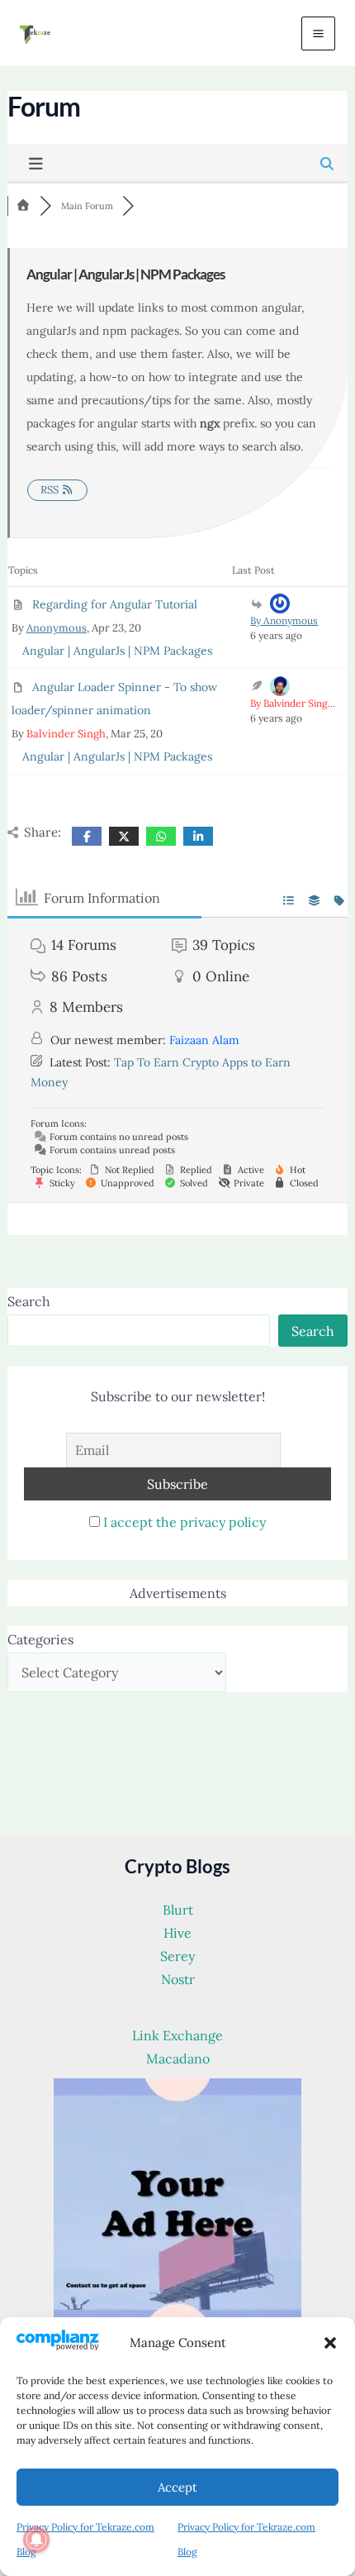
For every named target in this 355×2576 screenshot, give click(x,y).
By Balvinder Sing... (293, 703)
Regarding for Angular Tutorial (115, 604)
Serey (177, 1956)
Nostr (178, 1979)
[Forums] (24, 206)
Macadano (178, 2058)
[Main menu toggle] (318, 33)
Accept (177, 2487)
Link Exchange (177, 2035)
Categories (40, 1639)
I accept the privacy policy (185, 1522)
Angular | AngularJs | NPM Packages (117, 651)
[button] (330, 2343)
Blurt (178, 1910)
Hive (177, 1933)
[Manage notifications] (36, 2540)
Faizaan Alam (204, 1040)
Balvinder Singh (66, 734)
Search (29, 1301)
